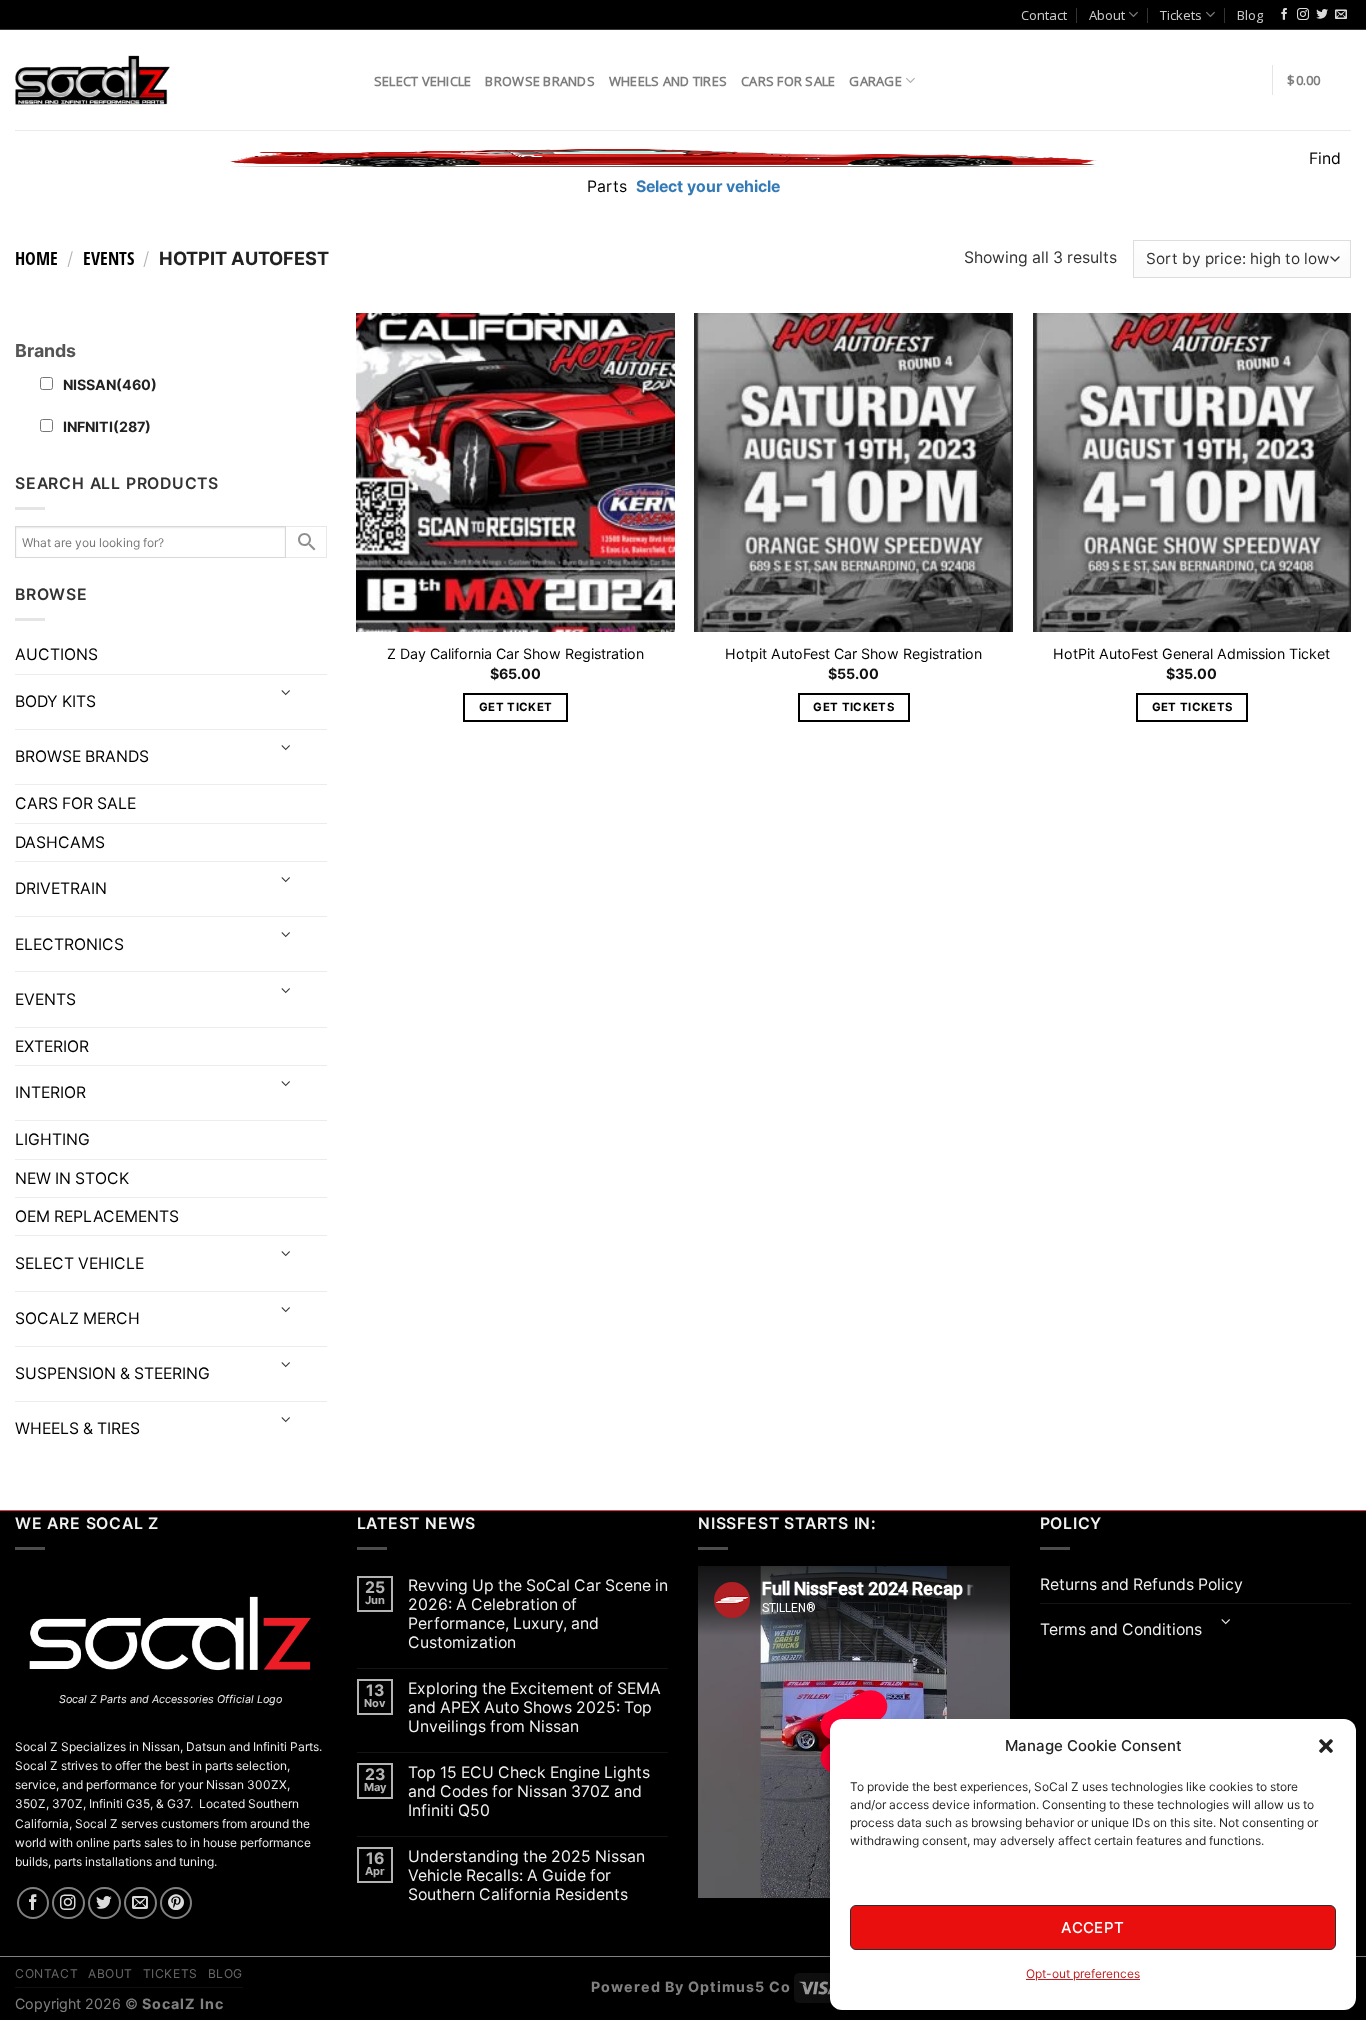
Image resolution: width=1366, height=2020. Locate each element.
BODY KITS (55, 701)
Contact (1044, 15)
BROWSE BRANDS (82, 756)
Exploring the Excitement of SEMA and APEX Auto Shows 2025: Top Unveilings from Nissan (534, 1707)
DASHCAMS (60, 842)
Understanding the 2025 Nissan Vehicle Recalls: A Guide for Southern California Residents (526, 1875)
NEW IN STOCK (72, 1178)
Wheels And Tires (668, 81)
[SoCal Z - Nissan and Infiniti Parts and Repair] (92, 79)
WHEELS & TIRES (77, 1428)
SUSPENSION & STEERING (112, 1373)
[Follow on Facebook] (1284, 15)
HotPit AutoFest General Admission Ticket (1191, 653)
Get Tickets (853, 707)
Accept (1093, 1927)
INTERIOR (50, 1092)
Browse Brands (539, 81)
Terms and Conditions (1121, 1629)
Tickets (1181, 15)
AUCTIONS (56, 654)
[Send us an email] (1341, 15)
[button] (1326, 1746)
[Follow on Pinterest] (176, 1903)
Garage (875, 81)
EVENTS (108, 258)
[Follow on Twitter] (1322, 15)
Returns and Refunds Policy (1141, 1584)
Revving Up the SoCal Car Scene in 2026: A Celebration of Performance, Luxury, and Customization (538, 1614)
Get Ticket (515, 707)
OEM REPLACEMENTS (97, 1216)
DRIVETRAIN (61, 888)
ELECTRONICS (69, 944)
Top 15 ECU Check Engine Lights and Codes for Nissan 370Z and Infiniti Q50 (529, 1791)
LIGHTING (52, 1139)
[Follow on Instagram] (1303, 15)
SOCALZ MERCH (77, 1318)
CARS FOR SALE (788, 81)
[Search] (352, 79)
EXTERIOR (52, 1046)
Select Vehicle (423, 81)
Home (36, 258)
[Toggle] (286, 694)
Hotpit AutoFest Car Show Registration (853, 653)
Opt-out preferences (1083, 1973)
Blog (1250, 15)
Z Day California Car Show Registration (515, 653)
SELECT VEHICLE (79, 1263)
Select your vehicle (706, 186)
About (1107, 15)
